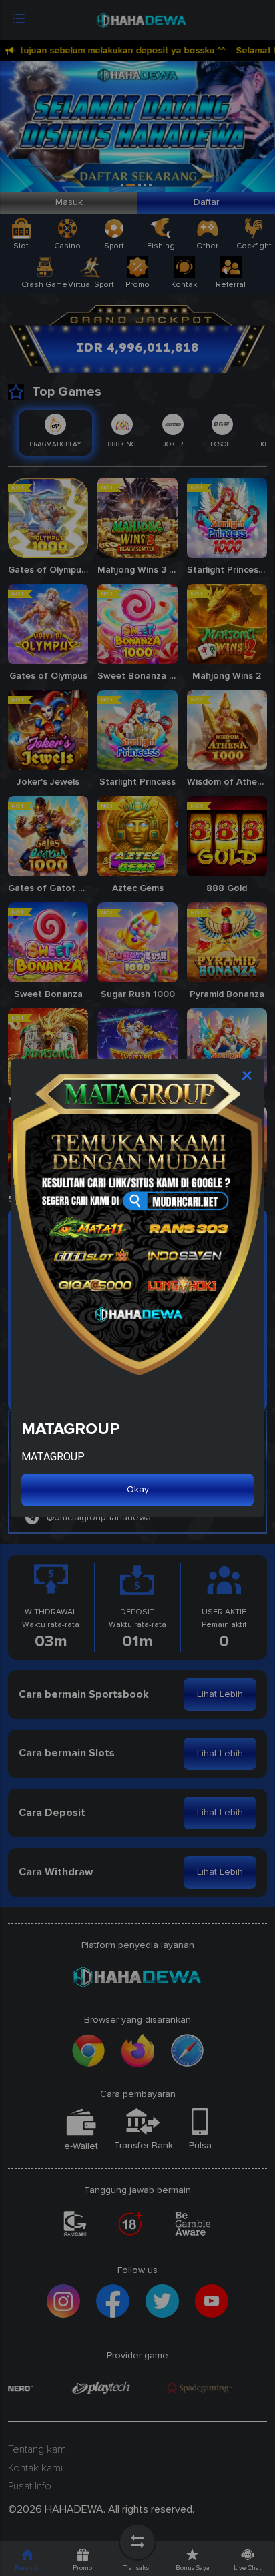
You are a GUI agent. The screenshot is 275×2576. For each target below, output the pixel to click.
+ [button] (248, 1075)
